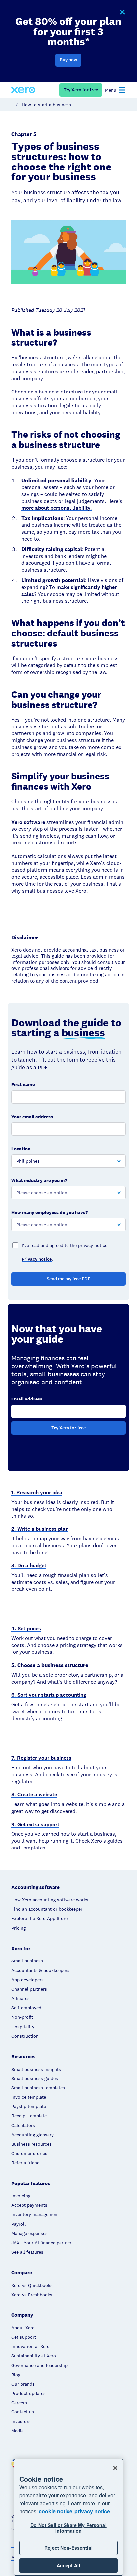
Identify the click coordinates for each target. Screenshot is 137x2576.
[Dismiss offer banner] (122, 12)
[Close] (115, 2468)
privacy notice (92, 2511)
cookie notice (56, 2511)
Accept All (68, 2565)
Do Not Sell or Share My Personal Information (68, 2528)
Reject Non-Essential (68, 2548)
